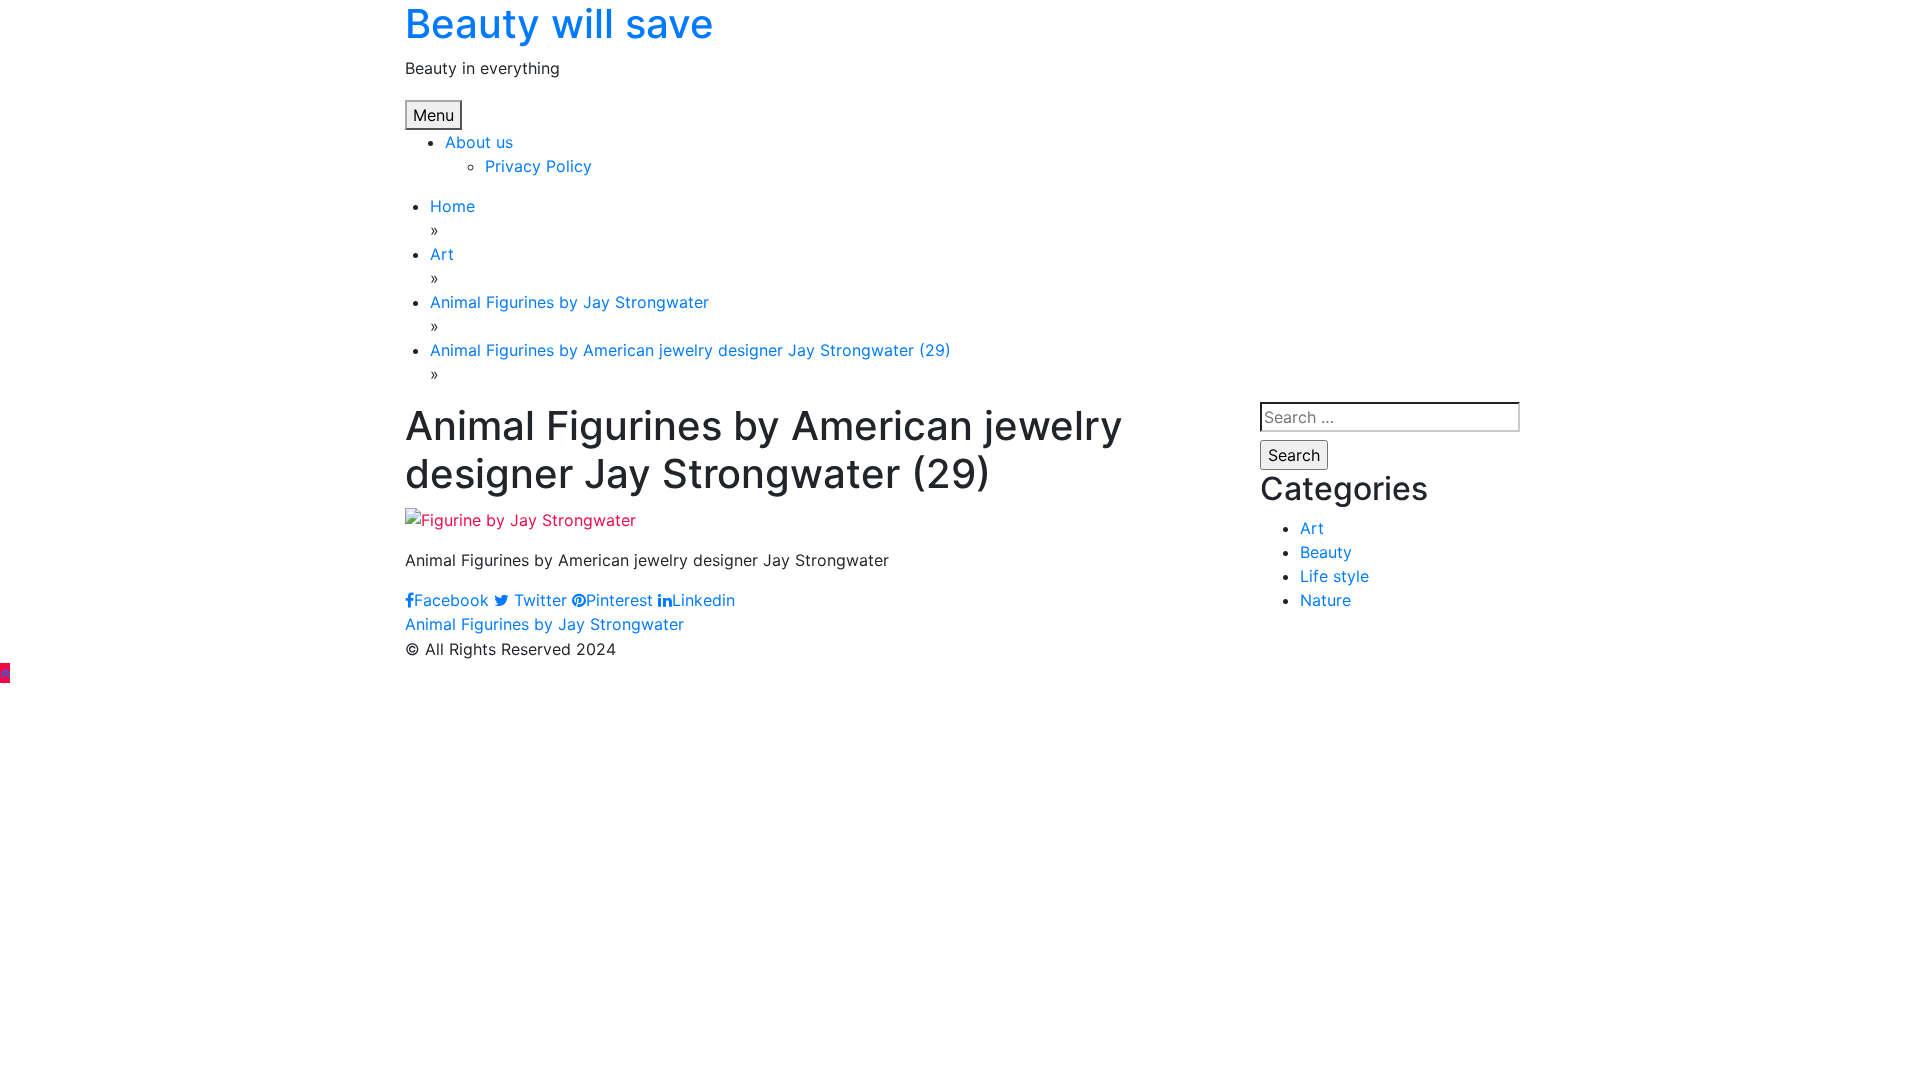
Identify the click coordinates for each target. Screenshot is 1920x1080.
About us (479, 142)
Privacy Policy (538, 166)
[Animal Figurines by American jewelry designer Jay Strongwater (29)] (520, 518)
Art (1312, 528)
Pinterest (619, 600)
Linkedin (703, 600)
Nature (1325, 600)
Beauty (1326, 552)
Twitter (538, 600)
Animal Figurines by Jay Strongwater (544, 624)
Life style (1334, 576)
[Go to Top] (5, 673)
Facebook (451, 600)
